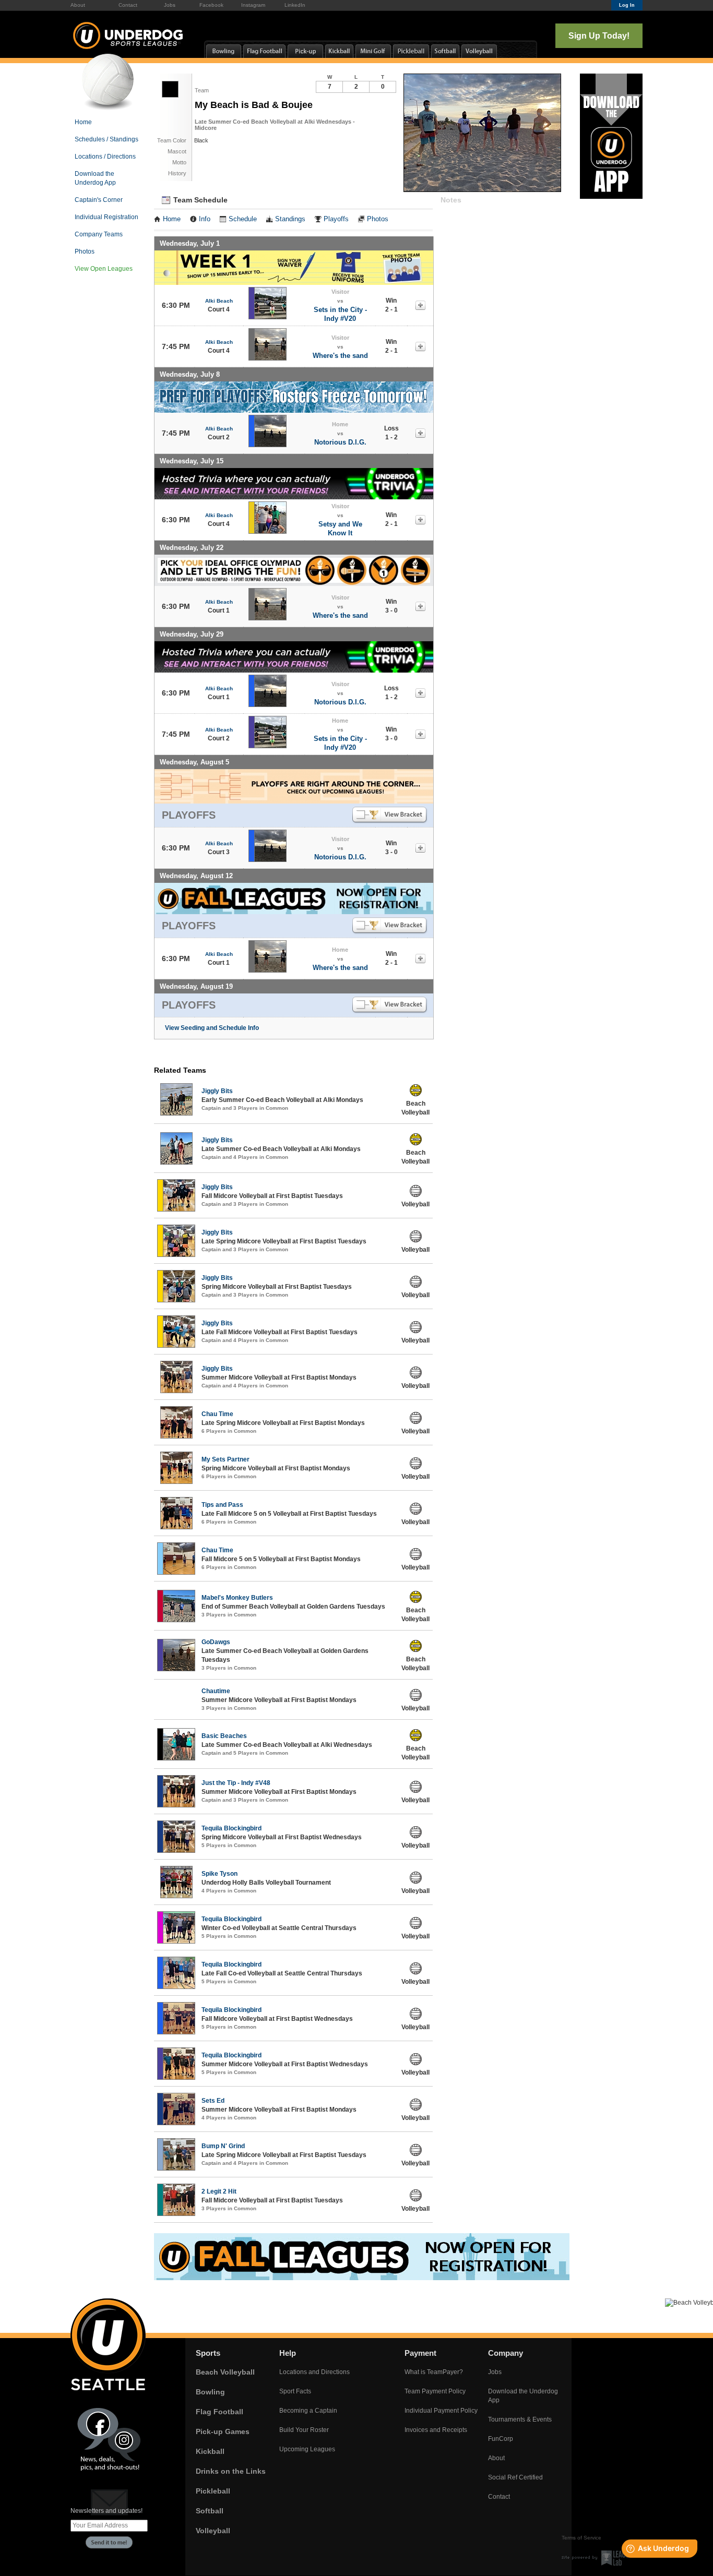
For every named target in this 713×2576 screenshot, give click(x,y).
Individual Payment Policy (441, 2411)
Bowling (210, 2392)
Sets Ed (213, 2101)
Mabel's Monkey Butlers (237, 1598)
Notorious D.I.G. (340, 442)
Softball (210, 2511)
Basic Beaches (224, 1736)
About (78, 5)
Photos (85, 251)
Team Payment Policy (435, 2391)
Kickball (210, 2451)
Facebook (211, 5)
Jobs (170, 5)
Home (83, 122)
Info (205, 219)
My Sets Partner (225, 1459)
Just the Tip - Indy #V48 (236, 1783)
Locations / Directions (105, 157)
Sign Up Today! (599, 36)
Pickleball (213, 2491)
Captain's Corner (99, 200)
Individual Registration (106, 217)
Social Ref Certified (515, 2477)
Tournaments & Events (520, 2419)
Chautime (216, 1691)
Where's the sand (340, 356)
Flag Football (219, 2412)
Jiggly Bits (217, 1091)
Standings (290, 219)
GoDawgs (216, 1642)
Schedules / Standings (106, 139)
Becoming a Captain (308, 2411)
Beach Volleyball (225, 2372)
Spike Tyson (219, 1874)
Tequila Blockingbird (231, 1828)
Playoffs (336, 219)
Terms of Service (581, 2538)
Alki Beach (219, 301)
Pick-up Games (223, 2431)
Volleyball (213, 2531)
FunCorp (501, 2439)
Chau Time (217, 1414)
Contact (128, 5)
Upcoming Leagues (307, 2449)
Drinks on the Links (231, 2471)
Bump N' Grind (223, 2146)
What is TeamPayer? (434, 2372)
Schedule (243, 219)
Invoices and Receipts (436, 2430)
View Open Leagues (104, 269)
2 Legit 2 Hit (219, 2191)
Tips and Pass (222, 1505)
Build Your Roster (304, 2430)
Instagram (253, 5)
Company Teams (99, 234)
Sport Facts (295, 2391)
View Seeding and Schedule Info (212, 1028)
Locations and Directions (314, 2372)
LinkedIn (295, 5)
